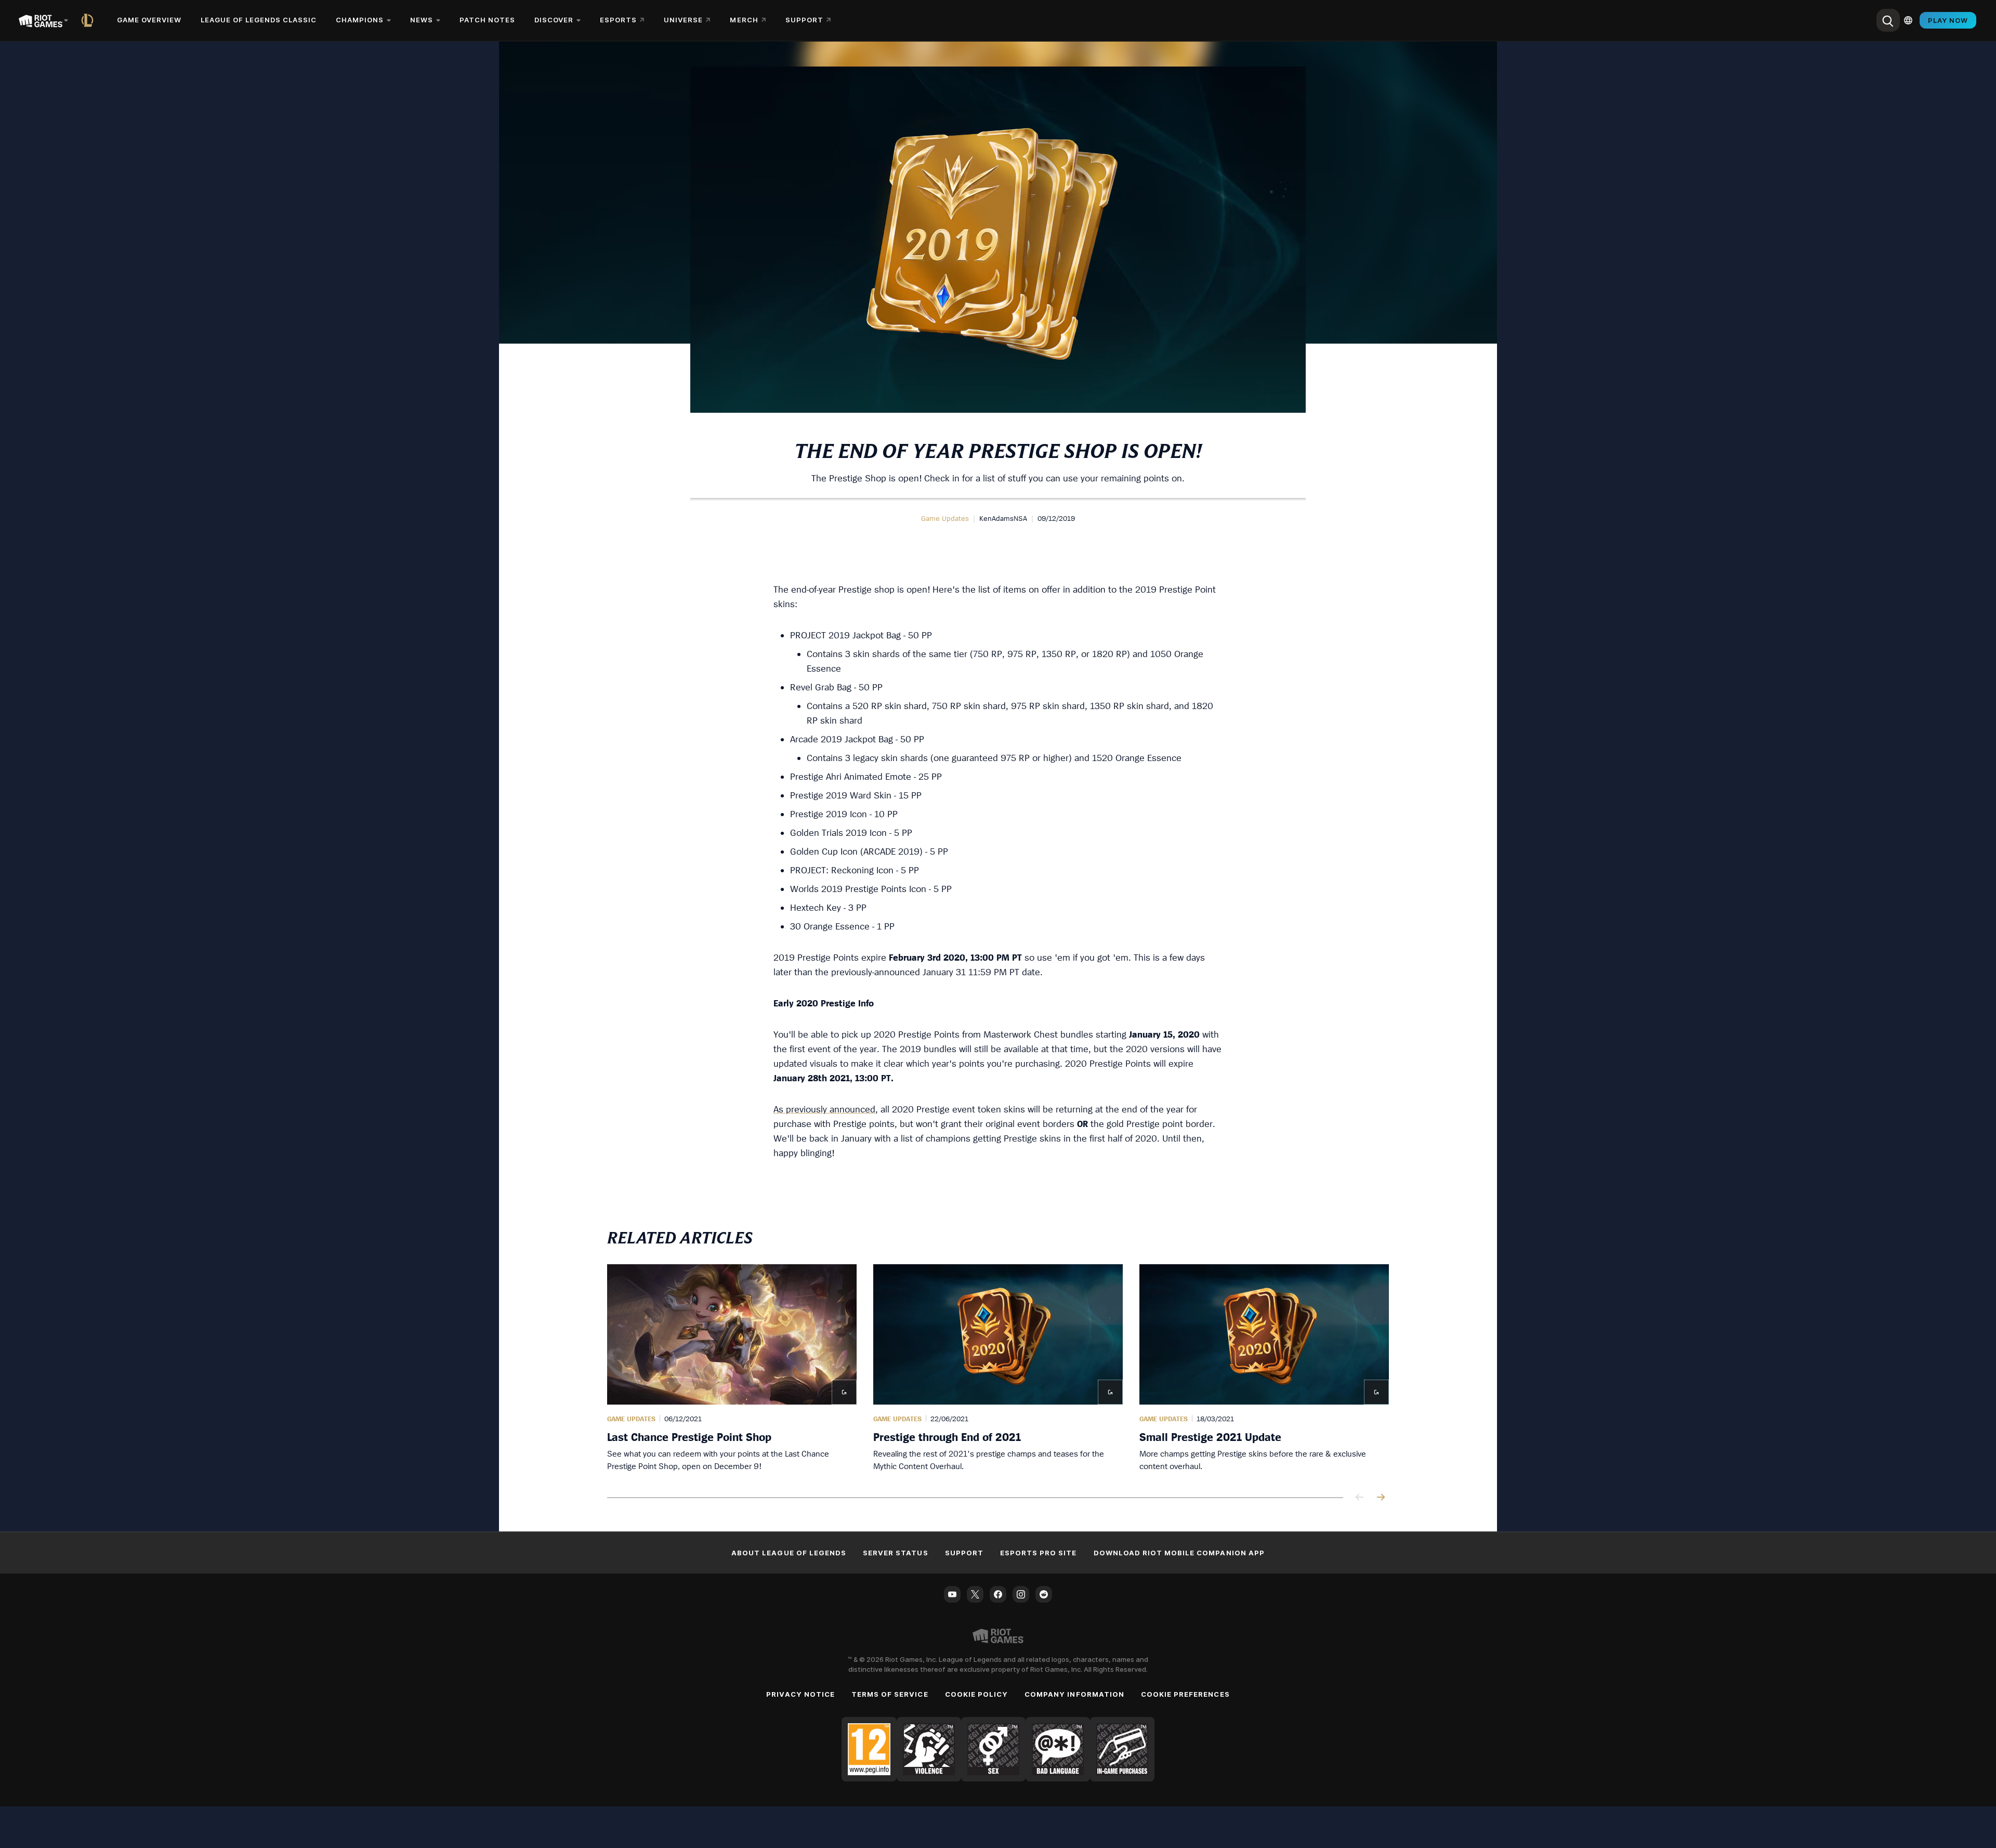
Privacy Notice (800, 1694)
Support (964, 1553)
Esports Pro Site (1039, 1553)
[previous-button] (1360, 1498)
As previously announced (824, 1109)
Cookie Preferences (1185, 1694)
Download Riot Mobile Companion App (1179, 1553)
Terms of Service (890, 1694)
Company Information (1074, 1694)
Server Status (896, 1553)
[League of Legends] (89, 20)
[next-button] (1381, 1498)
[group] (998, 1368)
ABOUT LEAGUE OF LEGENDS (789, 1553)
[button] (945, 518)
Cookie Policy (977, 1694)
